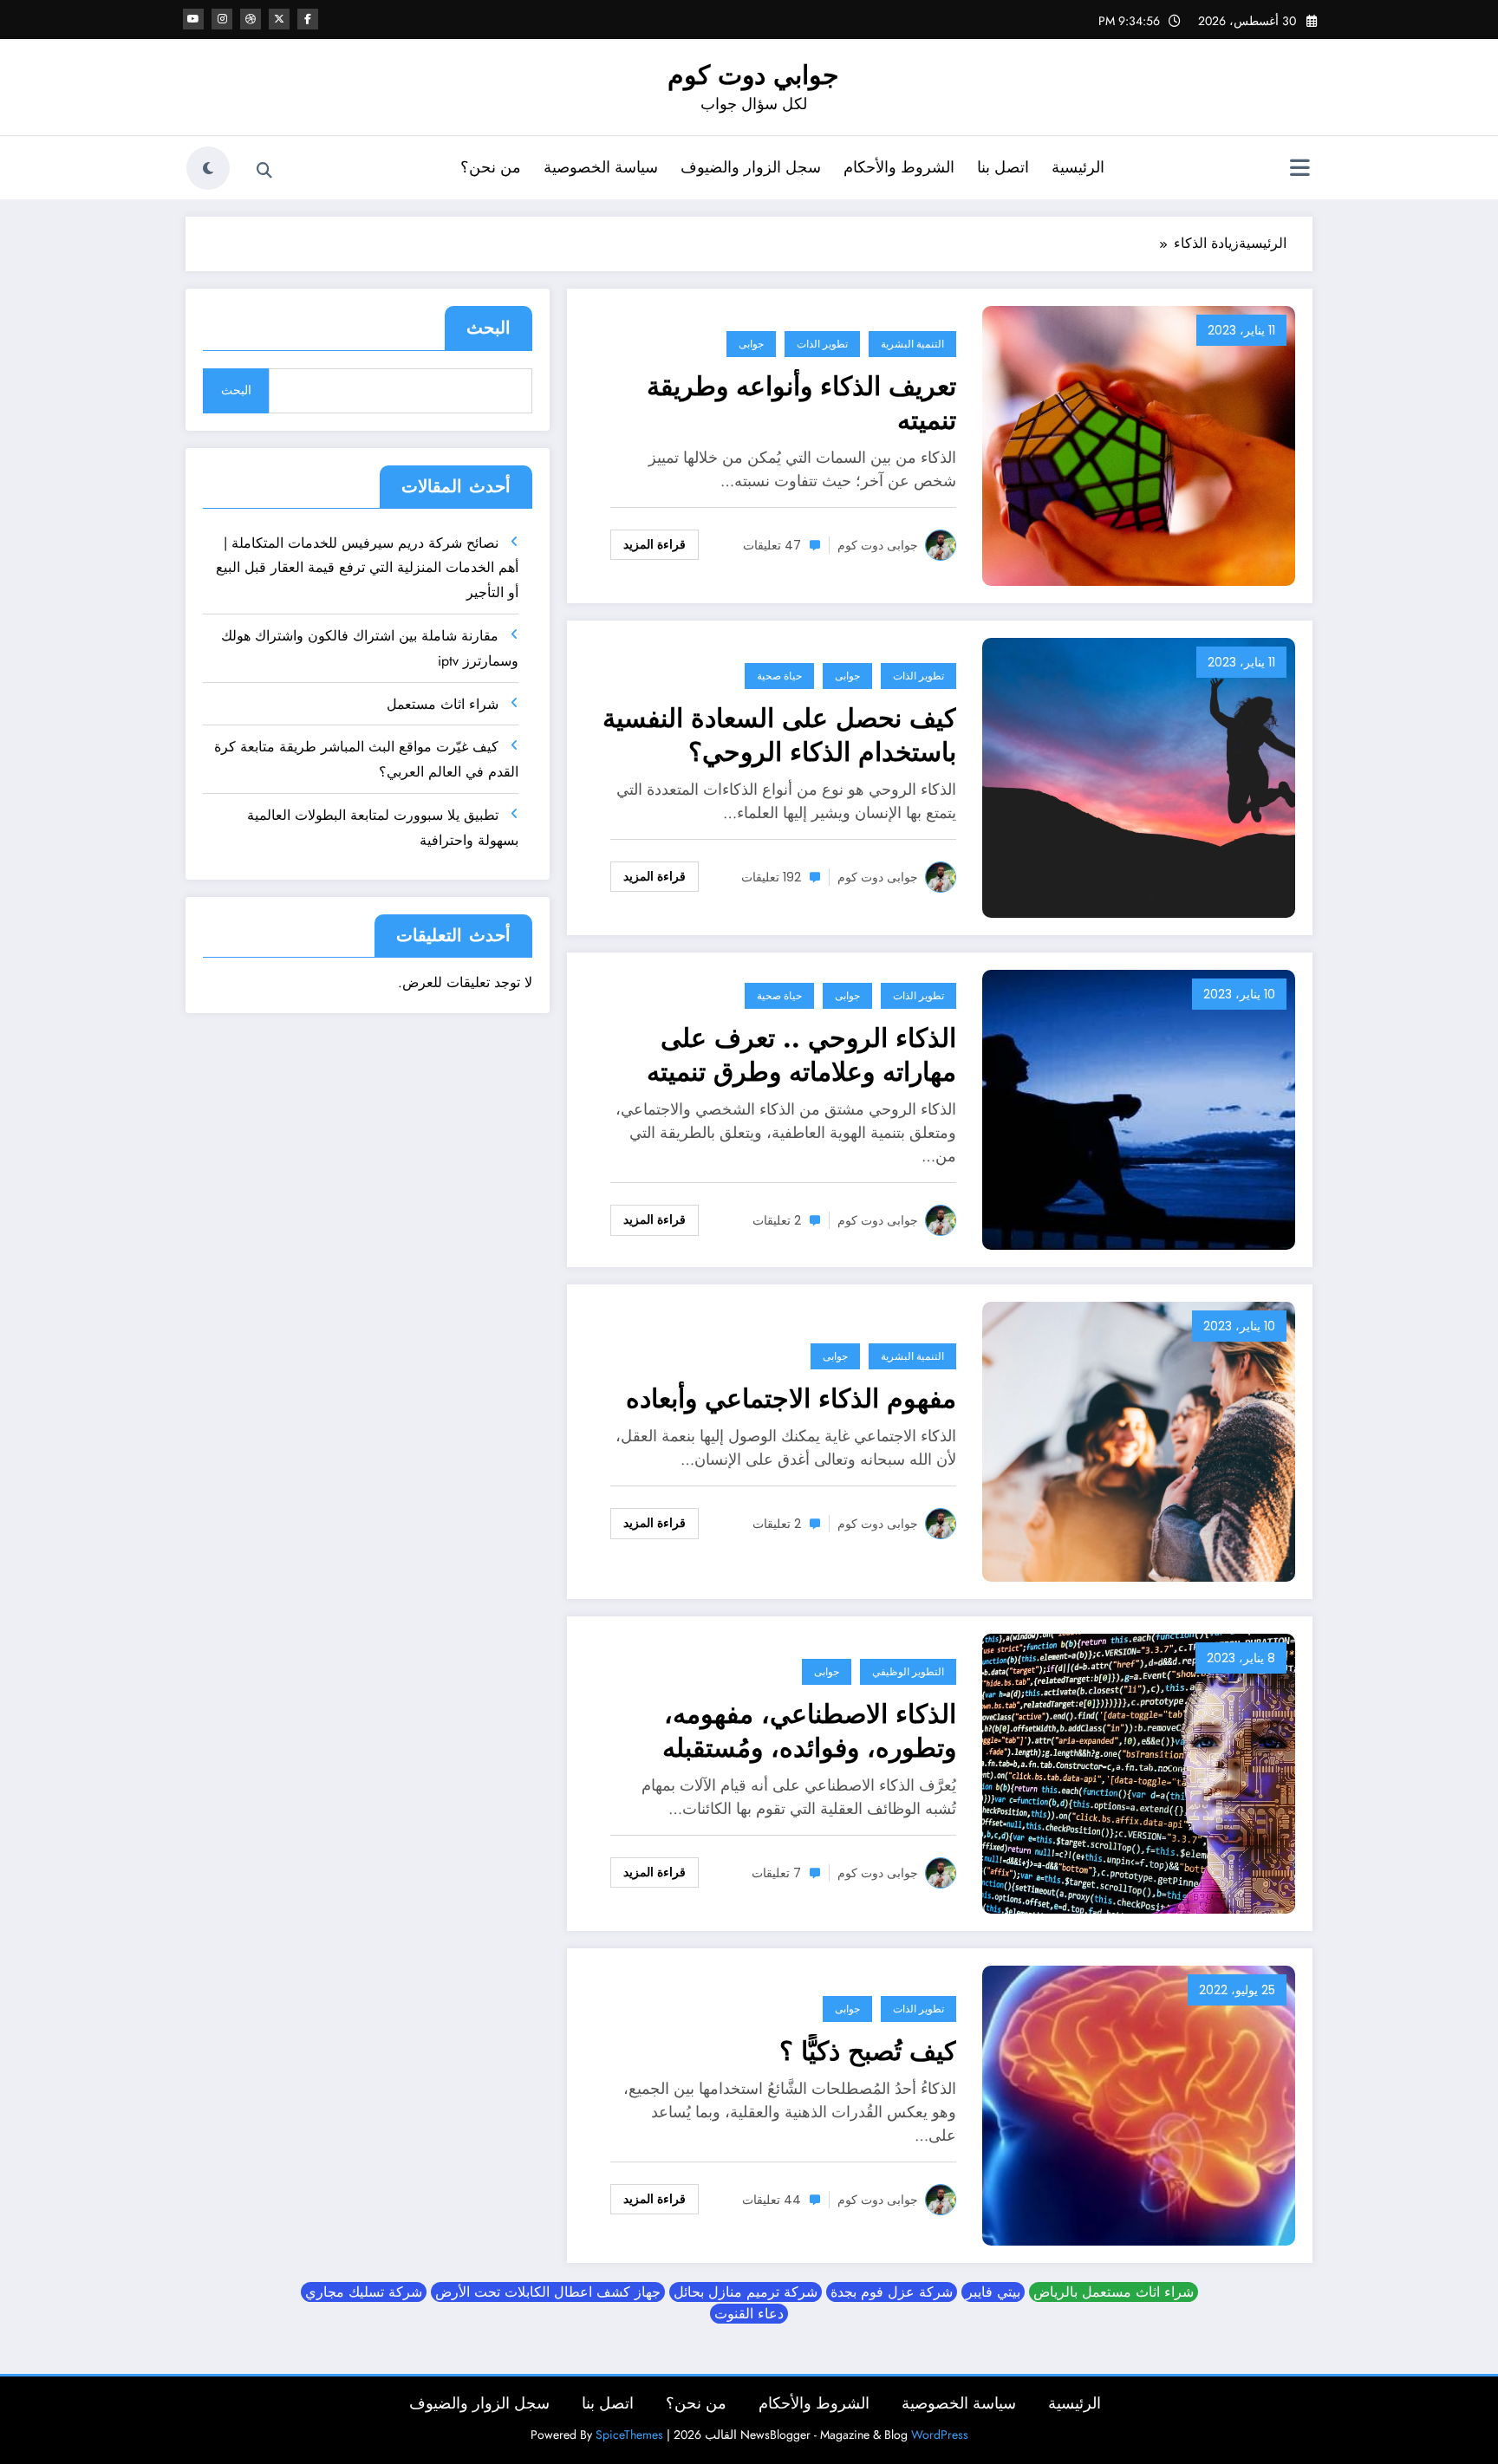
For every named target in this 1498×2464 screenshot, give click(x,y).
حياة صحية (779, 676)
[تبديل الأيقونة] (1299, 170)
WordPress (940, 2435)
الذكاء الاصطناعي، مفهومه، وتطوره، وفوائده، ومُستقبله (809, 1731)
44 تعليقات (772, 2200)
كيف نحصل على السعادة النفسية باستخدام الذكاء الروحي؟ (779, 735)
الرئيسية (1078, 167)
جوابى (751, 344)
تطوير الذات (822, 344)
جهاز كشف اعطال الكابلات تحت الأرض (548, 2292)
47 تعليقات (772, 545)
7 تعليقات (776, 1873)
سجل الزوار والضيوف (751, 167)
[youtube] (193, 19)
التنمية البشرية (912, 344)
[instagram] (222, 19)
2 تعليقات (777, 1220)
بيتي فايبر (993, 2292)
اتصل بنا (1003, 167)
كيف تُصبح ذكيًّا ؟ (868, 2051)
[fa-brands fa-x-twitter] (279, 19)
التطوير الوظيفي (908, 1671)
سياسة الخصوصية (601, 167)
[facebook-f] (308, 19)
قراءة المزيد (655, 544)
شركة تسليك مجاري (364, 2292)
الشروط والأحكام (899, 167)
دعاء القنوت (749, 2314)
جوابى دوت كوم (878, 545)
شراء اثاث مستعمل (443, 704)
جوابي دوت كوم (753, 75)
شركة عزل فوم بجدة (892, 2292)
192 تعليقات (771, 877)
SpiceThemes (629, 2435)
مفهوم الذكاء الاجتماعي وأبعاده (791, 1398)
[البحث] (264, 171)
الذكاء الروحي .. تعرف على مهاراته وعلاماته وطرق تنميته (801, 1055)
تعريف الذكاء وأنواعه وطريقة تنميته (801, 403)
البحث (488, 328)
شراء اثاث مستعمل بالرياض (1114, 2292)
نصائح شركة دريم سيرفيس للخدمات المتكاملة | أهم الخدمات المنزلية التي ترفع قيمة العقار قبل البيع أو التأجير (367, 568)
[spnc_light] (208, 168)
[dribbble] (251, 19)
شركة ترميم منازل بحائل (746, 2292)
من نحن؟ (491, 167)
